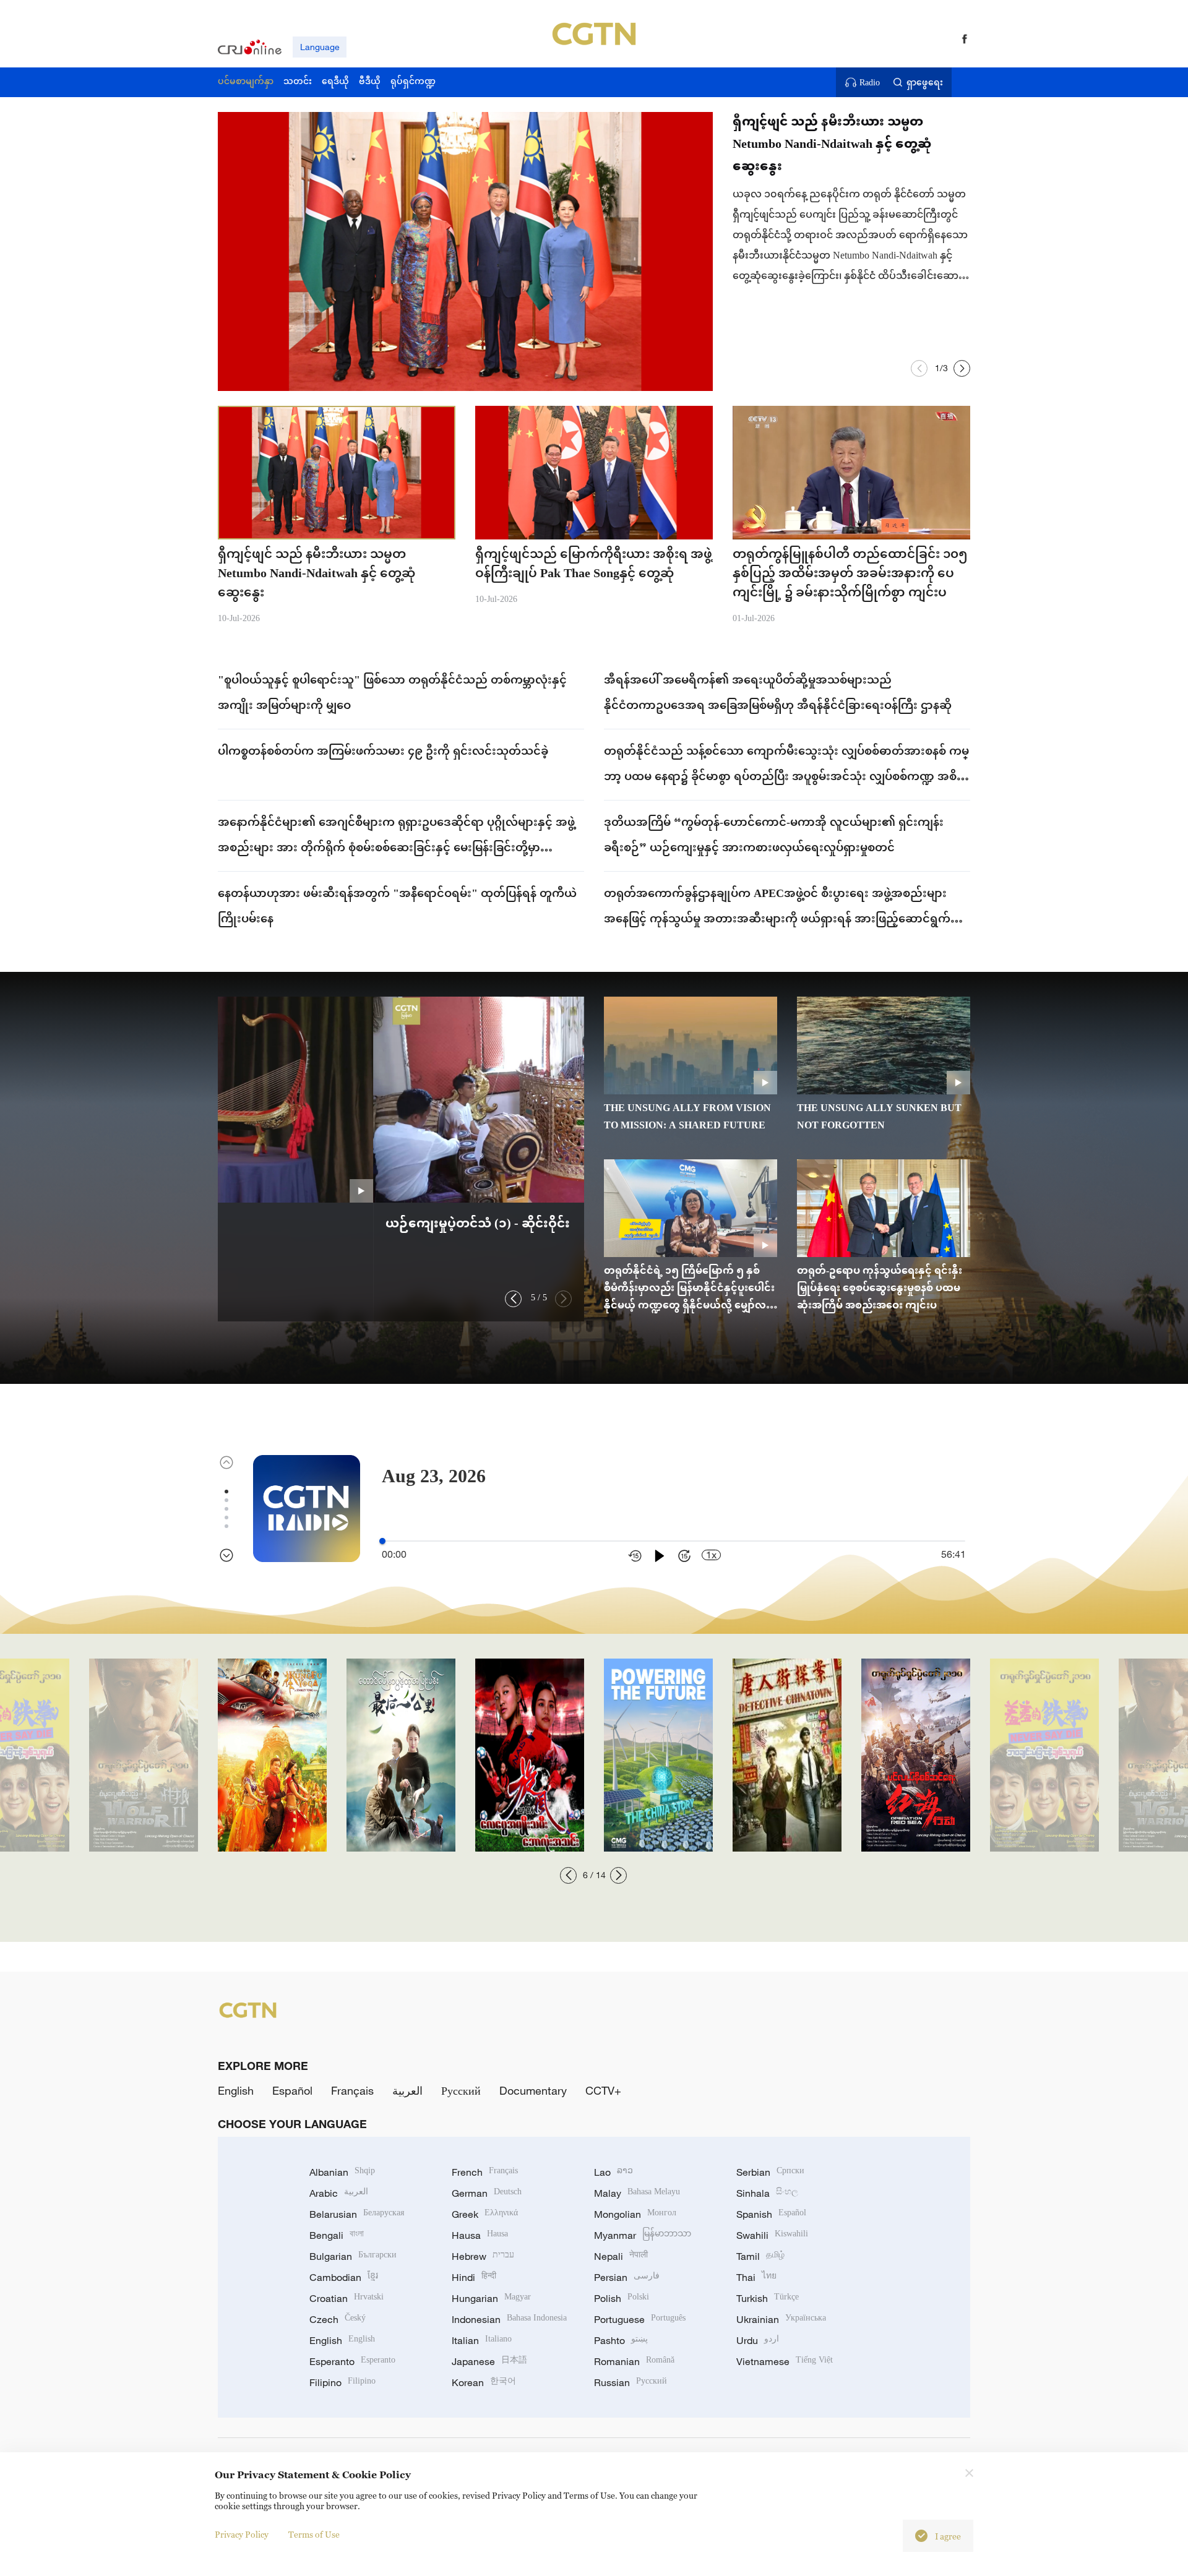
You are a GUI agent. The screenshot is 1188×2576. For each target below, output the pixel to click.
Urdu (758, 2340)
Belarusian (357, 2214)
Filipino (342, 2382)
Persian (627, 2277)
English (236, 2090)
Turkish (768, 2298)
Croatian (346, 2298)
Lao (613, 2172)
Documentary (533, 2090)
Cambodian (344, 2277)
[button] (919, 368)
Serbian (770, 2172)
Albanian (342, 2172)
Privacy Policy (242, 2534)
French (485, 2172)
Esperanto (352, 2361)
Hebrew (483, 2256)
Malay (637, 2193)
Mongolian (635, 2214)
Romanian (634, 2361)
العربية (407, 2090)
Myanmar (643, 2235)
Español (292, 2090)
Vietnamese (785, 2361)
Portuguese (640, 2319)
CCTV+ (603, 2090)
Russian (631, 2382)
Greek (485, 2214)
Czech (338, 2319)
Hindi (474, 2277)
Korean (484, 2382)
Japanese (489, 2361)
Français (352, 2090)
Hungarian (491, 2298)
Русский (461, 2090)
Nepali (621, 2256)
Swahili (772, 2235)
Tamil (760, 2256)
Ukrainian (781, 2319)
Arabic (339, 2193)
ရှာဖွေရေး (925, 82)
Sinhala (767, 2193)
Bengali (337, 2235)
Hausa (480, 2235)
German (487, 2193)
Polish (622, 2298)
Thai (756, 2277)
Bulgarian (353, 2256)
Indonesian (509, 2319)
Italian (482, 2340)
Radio (870, 82)
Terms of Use (314, 2534)
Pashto (621, 2340)
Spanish (771, 2214)
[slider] (382, 1541)
